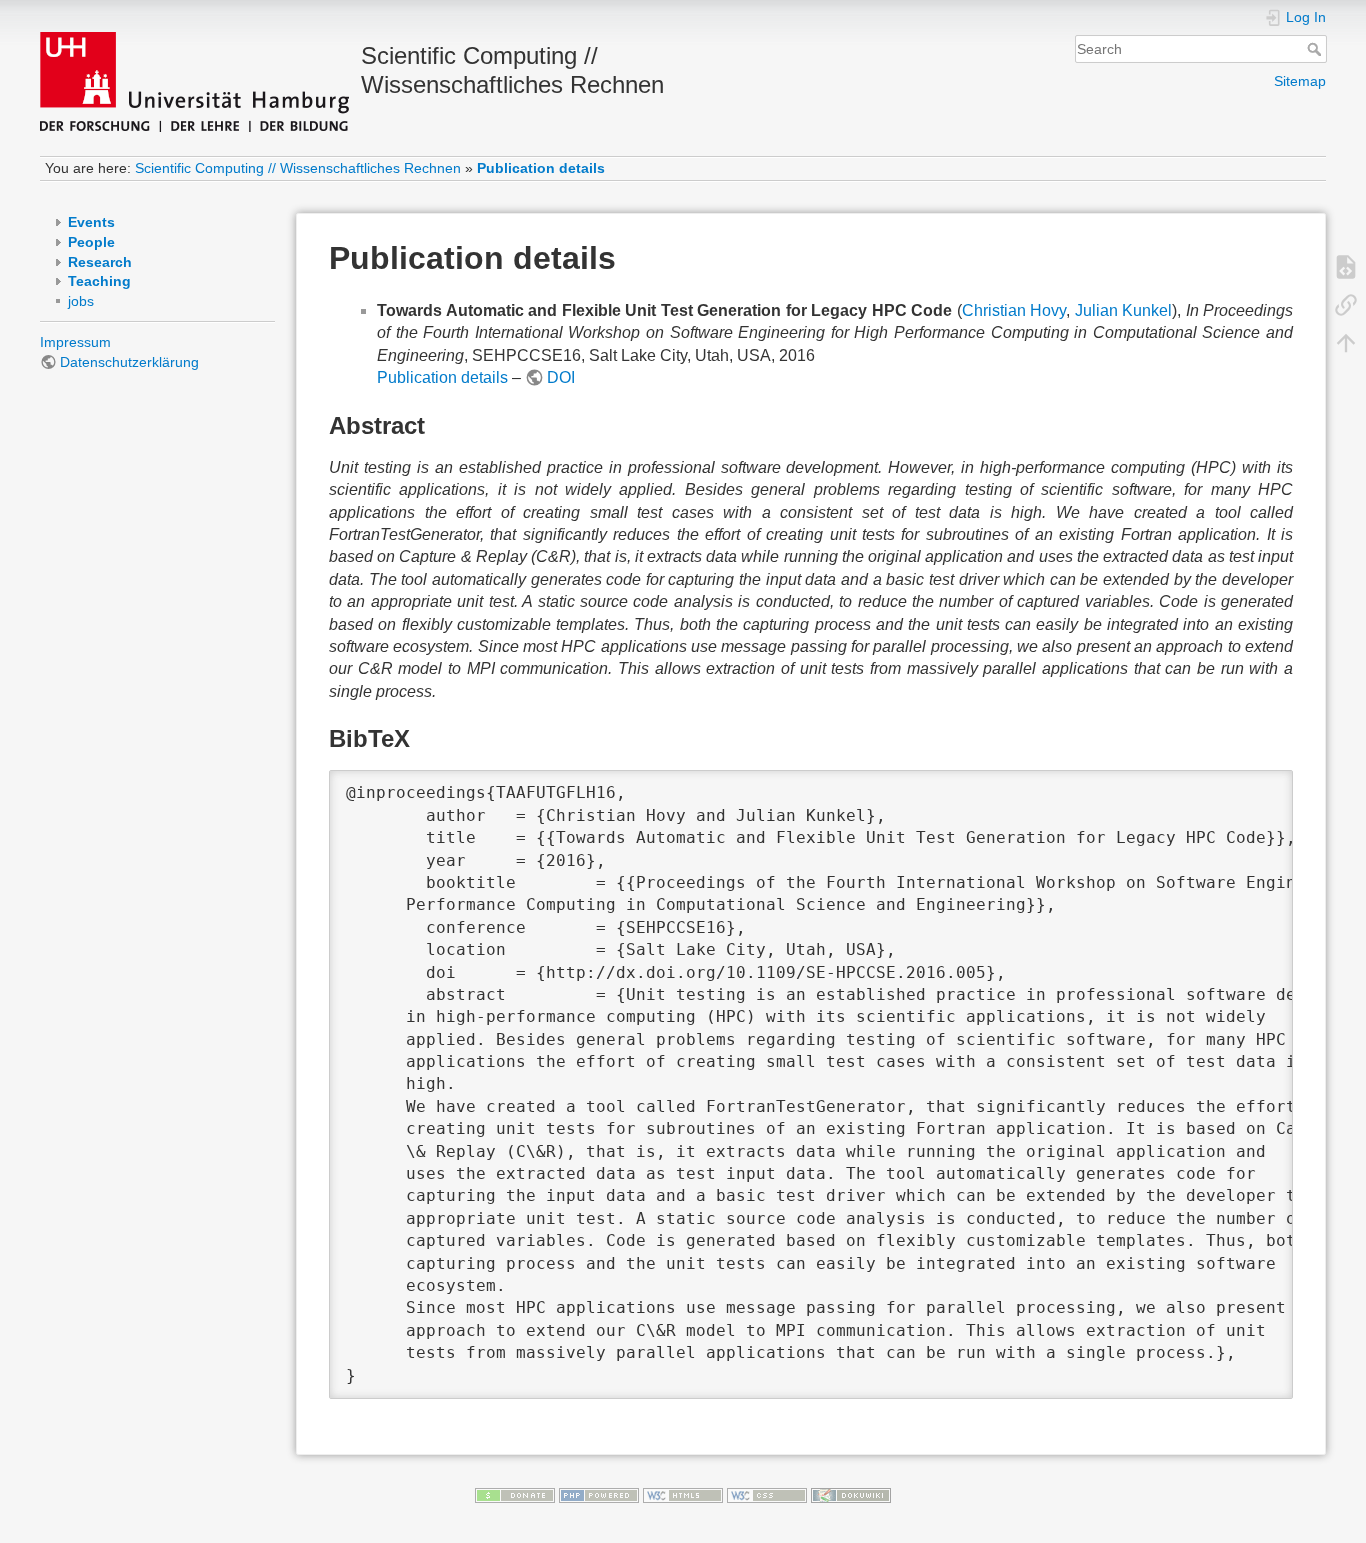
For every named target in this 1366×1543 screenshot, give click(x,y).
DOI (561, 377)
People (91, 242)
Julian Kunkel (1124, 310)
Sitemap (1300, 81)
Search (1316, 49)
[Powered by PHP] (599, 1494)
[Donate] (515, 1494)
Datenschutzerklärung (129, 362)
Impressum (75, 342)
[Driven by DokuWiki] (851, 1494)
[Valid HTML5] (683, 1494)
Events (91, 222)
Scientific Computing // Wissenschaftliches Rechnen (298, 168)
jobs (81, 301)
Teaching (99, 281)
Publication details (541, 168)
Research (100, 262)
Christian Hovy (1014, 310)
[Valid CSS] (767, 1494)
